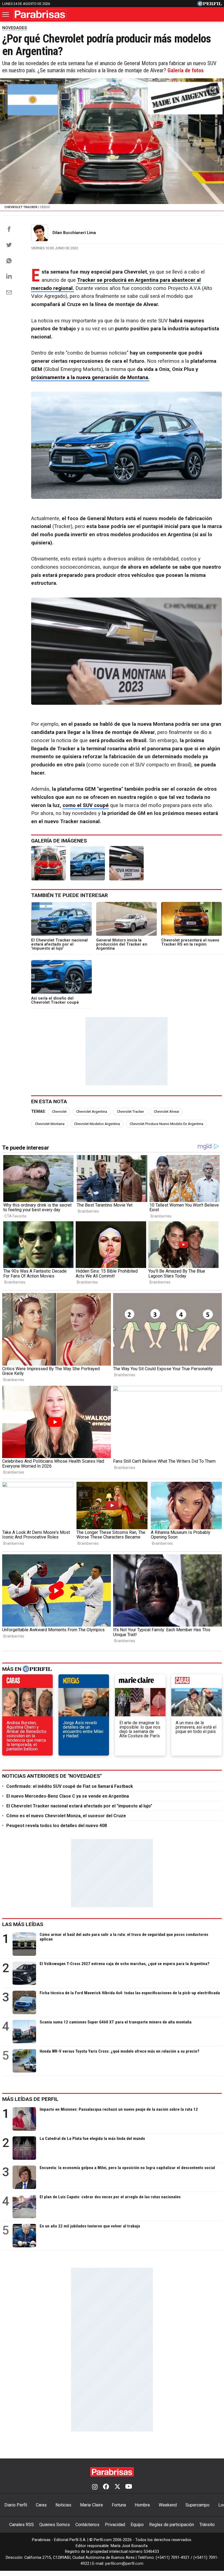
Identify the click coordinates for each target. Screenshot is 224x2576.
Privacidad (115, 2525)
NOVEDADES (15, 28)
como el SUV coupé (86, 805)
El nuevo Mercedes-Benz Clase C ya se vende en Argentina (68, 1796)
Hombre (142, 2505)
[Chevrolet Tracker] (48, 863)
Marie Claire (92, 2505)
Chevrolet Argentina (92, 1112)
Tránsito (207, 2525)
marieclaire (140, 1683)
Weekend (168, 2505)
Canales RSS (22, 2525)
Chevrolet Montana (50, 1124)
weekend (197, 1683)
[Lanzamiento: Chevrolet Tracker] (88, 863)
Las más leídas (23, 1924)
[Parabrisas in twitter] (117, 2487)
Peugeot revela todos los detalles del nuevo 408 (57, 1826)
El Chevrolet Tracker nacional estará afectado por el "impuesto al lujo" (79, 1806)
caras (27, 1683)
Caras (41, 2505)
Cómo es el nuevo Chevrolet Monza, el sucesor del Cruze (66, 1816)
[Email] (9, 292)
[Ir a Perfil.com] (210, 5)
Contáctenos (87, 2525)
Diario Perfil (16, 2505)
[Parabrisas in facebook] (106, 2487)
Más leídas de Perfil (30, 2099)
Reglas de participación (172, 2525)
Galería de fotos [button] (186, 70)
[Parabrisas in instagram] (95, 2487)
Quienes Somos (55, 2525)
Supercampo (198, 2505)
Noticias (63, 2505)
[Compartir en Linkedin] (9, 276)
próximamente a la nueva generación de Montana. (90, 377)
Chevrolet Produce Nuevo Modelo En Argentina (166, 1124)
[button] (213, 89)
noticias (84, 1683)
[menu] (6, 14)
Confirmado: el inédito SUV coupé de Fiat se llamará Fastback (70, 1786)
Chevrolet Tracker (130, 1112)
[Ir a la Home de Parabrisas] (40, 14)
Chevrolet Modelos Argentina (97, 1124)
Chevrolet (59, 1112)
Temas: (39, 1112)
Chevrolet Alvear (166, 1112)
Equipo (137, 2525)
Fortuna (119, 2505)
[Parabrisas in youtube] (129, 2487)
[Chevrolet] (127, 863)
